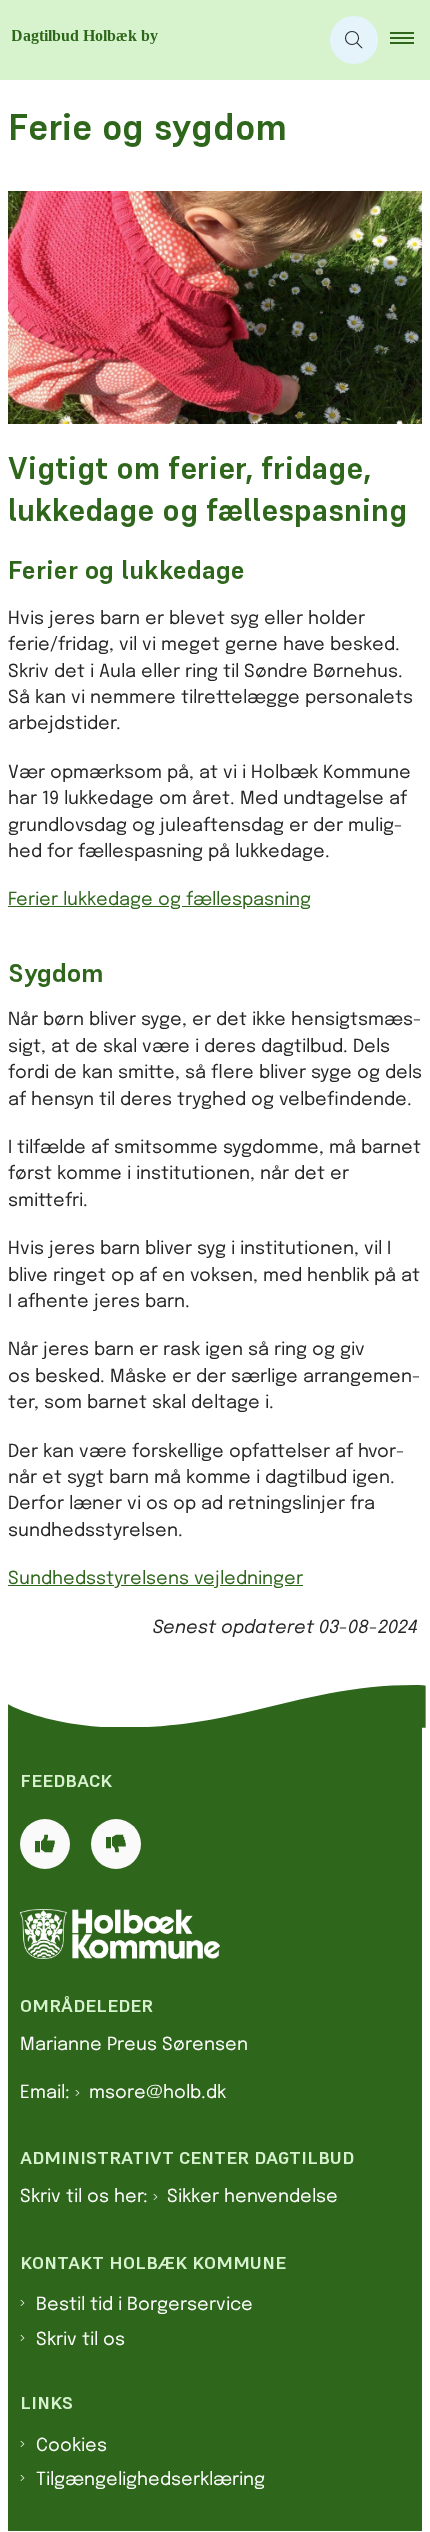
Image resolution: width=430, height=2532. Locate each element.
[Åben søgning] (354, 40)
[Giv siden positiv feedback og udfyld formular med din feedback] (45, 1844)
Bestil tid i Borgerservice (144, 2305)
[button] (410, 40)
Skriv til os (80, 2340)
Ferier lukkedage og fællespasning (159, 900)
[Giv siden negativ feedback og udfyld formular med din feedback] (116, 1844)
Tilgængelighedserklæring (150, 2480)
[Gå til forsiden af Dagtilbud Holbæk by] (159, 40)
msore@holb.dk (157, 2093)
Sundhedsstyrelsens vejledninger (155, 1579)
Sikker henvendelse (252, 2197)
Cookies (71, 2446)
